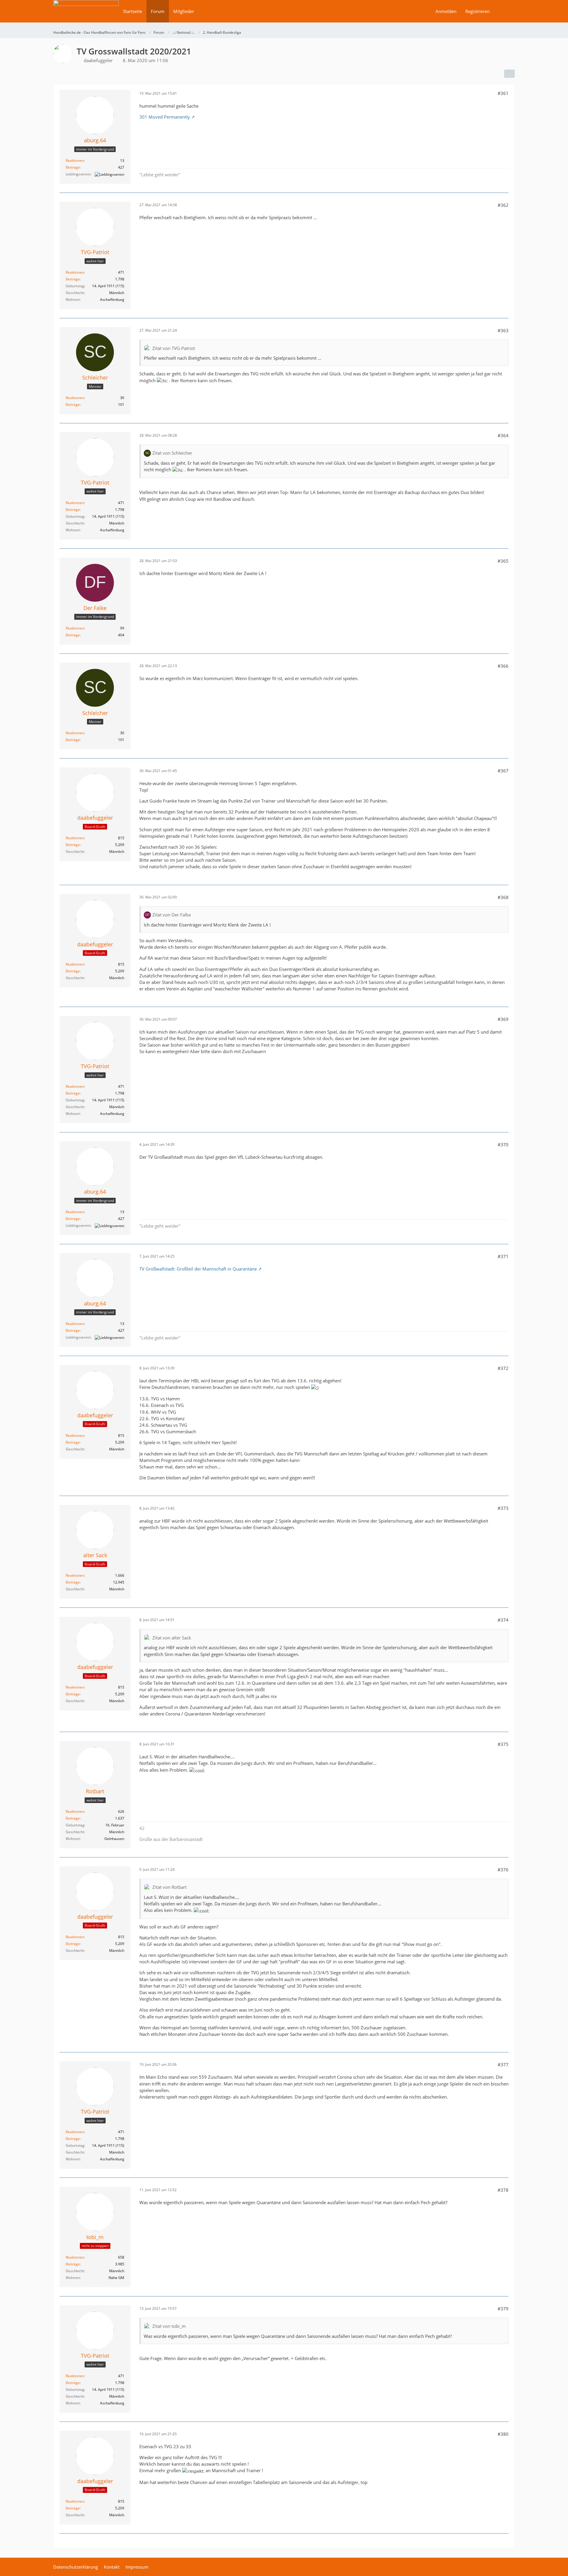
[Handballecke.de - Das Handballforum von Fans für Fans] (86, 15)
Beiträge (73, 167)
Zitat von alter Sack (172, 1638)
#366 (503, 666)
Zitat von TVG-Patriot (174, 348)
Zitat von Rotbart (170, 1887)
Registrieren (477, 11)
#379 (503, 2309)
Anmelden (446, 11)
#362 (503, 205)
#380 (503, 2434)
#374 (503, 1620)
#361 (503, 93)
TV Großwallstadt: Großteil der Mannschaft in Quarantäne (198, 1269)
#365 (503, 561)
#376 (503, 1870)
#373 (503, 1508)
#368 (503, 897)
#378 (503, 2190)
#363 (503, 330)
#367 (503, 771)
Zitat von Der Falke (172, 915)
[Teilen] (509, 74)
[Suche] (504, 11)
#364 (503, 435)
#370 (503, 1145)
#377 (503, 2065)
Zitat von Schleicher (172, 453)
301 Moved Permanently (165, 117)
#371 (503, 1256)
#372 (503, 1368)
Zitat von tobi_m (169, 2326)
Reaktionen (75, 160)
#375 (503, 1744)
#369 (503, 1019)
